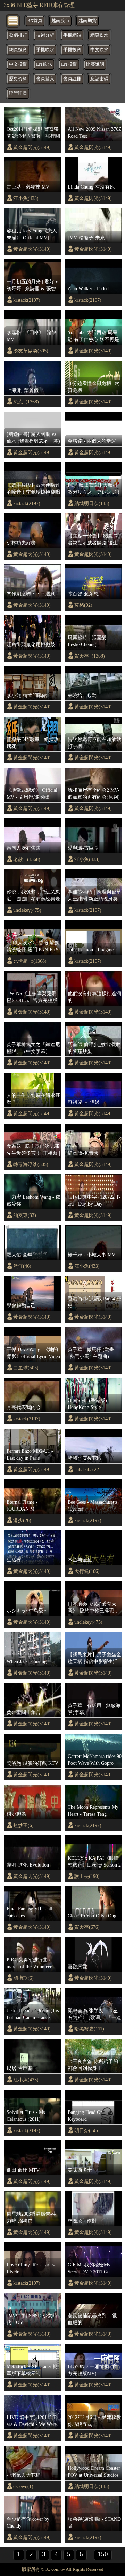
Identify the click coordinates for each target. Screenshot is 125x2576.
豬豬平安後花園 (85, 1458)
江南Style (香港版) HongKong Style (87, 1404)
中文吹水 (99, 50)
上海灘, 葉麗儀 (23, 390)
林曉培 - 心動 (82, 695)
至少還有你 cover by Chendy (28, 2522)
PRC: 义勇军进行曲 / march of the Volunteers (30, 1963)
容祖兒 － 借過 (84, 1102)
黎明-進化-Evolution (28, 1865)
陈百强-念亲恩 (83, 594)
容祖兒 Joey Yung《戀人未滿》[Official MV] (32, 234)
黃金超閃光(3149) (32, 147)
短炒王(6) (23, 1825)
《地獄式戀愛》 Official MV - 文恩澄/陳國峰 (32, 794)
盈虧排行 (18, 35)
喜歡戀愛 (77, 1967)
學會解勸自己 (21, 1305)
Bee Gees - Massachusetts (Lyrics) (93, 1505)
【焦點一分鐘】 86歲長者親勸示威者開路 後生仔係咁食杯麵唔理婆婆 (93, 540)
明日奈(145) (87, 2130)
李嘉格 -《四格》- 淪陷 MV (32, 336)
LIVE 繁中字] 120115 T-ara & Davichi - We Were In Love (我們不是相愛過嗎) (33, 2421)
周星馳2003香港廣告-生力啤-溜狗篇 (32, 2217)
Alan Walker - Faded (88, 288)
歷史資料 (18, 79)
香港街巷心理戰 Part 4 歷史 (94, 1302)
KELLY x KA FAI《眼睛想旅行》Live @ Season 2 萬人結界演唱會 (94, 1862)
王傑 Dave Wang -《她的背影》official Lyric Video (33, 1353)
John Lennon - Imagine (91, 950)
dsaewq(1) (23, 2486)
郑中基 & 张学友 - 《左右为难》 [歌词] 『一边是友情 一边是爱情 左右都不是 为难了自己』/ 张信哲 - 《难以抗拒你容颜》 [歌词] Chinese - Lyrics (94, 2014)
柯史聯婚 (16, 1814)
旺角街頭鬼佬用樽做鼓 (31, 644)
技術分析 (45, 35)
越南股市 (60, 21)
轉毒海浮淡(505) (31, 1164)
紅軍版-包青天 (83, 1153)
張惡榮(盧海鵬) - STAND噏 (94, 2522)
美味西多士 (80, 2170)
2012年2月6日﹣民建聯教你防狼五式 (94, 2421)
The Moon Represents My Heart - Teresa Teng (93, 1810)
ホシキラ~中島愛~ (26, 1611)
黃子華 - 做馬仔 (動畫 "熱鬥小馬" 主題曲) (91, 1353)
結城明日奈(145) (92, 503)
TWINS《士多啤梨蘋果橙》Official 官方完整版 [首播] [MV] (32, 997)
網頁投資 (18, 50)
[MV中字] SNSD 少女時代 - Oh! (32, 2319)
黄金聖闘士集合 (24, 1712)
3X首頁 (35, 21)
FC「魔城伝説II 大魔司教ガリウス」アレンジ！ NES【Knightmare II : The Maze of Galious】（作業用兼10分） (94, 489)
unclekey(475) (27, 910)
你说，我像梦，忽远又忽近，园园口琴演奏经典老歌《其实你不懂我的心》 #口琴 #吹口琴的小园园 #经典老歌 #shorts (34, 896)
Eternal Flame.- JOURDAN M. (22, 1505)
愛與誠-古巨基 (83, 848)
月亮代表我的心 (24, 1407)
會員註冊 (72, 79)
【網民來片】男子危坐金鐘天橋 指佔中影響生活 (94, 1658)
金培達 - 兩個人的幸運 (92, 441)
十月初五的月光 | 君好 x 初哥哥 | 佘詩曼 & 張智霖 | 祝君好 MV (32, 285)
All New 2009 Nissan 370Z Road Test (95, 132)
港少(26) (22, 1520)
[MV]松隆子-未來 (86, 238)
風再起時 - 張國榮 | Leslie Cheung (88, 641)
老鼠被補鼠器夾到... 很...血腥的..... (94, 2319)
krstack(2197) (27, 300)
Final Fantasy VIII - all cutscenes (30, 1912)
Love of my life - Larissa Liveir (31, 2268)
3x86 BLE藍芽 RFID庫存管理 (39, 5)
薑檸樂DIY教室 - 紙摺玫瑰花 (33, 743)
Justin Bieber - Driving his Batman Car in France (33, 2014)
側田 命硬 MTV (23, 2170)
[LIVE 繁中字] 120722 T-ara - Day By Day (94, 1200)
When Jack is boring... (29, 1661)
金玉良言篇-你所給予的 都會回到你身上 (93, 2065)
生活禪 (14, 1560)
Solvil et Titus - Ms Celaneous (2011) (26, 2116)
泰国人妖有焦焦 (24, 848)
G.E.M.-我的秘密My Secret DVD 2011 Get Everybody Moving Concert (89, 2268)
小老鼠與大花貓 (24, 2475)
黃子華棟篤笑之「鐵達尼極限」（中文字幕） (33, 1048)
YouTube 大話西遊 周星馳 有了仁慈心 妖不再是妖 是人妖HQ (93, 336)
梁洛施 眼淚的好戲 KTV (32, 1763)
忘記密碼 (99, 79)
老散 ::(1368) (27, 859)
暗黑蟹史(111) (89, 2029)
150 (103, 2554)
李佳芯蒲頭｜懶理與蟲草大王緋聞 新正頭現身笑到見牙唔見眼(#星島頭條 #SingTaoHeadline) (94, 896)
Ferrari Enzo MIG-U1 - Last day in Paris (30, 1455)
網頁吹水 (99, 35)
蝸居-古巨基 (20, 2068)
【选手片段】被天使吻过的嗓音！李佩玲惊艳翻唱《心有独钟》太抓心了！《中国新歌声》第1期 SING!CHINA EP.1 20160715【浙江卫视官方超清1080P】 (33, 489)
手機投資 (72, 50)
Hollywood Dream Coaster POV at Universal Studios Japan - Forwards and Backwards (94, 2472)
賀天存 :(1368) (90, 656)
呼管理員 (18, 93)
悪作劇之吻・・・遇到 (31, 594)
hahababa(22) (87, 1469)
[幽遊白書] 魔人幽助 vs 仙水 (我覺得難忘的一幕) (33, 438)
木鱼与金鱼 (80, 1560)
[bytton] (13, 20)
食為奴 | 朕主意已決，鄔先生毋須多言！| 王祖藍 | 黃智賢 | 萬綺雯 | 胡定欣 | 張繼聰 (34, 1150)
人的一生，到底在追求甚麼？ (33, 1099)
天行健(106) (87, 1571)
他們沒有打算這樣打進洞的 (94, 997)
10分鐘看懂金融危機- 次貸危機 (94, 387)
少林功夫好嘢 (21, 543)
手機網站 (72, 35)
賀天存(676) (87, 1927)
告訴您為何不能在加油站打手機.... (94, 743)
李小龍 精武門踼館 (27, 695)
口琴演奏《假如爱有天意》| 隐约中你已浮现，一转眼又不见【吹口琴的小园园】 (94, 1607)
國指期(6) (23, 1978)
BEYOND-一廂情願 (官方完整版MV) (92, 2370)
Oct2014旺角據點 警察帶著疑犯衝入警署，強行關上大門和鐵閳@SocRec (33, 133)
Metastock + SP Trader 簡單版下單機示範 (32, 2370)
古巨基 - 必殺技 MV (28, 187)
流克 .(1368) (26, 402)
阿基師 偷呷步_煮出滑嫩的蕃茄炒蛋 (94, 1048)
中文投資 (18, 64)
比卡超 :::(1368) (30, 961)
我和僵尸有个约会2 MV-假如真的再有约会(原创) (94, 794)
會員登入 (45, 79)
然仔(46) (22, 1266)
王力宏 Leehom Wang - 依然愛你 (34, 1200)
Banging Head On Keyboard (85, 2116)
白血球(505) (26, 1368)
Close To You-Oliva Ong (92, 1916)
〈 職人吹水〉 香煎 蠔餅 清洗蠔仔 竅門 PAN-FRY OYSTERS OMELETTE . (33, 946)
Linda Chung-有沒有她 (91, 187)
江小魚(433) (26, 198)
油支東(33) (25, 1215)
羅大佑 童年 (19, 1255)
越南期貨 (87, 21)
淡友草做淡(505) (31, 351)
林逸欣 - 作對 (82, 2221)
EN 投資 (69, 64)
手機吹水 (45, 50)
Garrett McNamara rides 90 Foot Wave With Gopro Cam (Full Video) (95, 1760)
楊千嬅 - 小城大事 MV (91, 1255)
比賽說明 (95, 64)
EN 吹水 (44, 64)
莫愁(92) (83, 605)
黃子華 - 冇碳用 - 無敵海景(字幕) (94, 1709)
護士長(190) (87, 1876)
